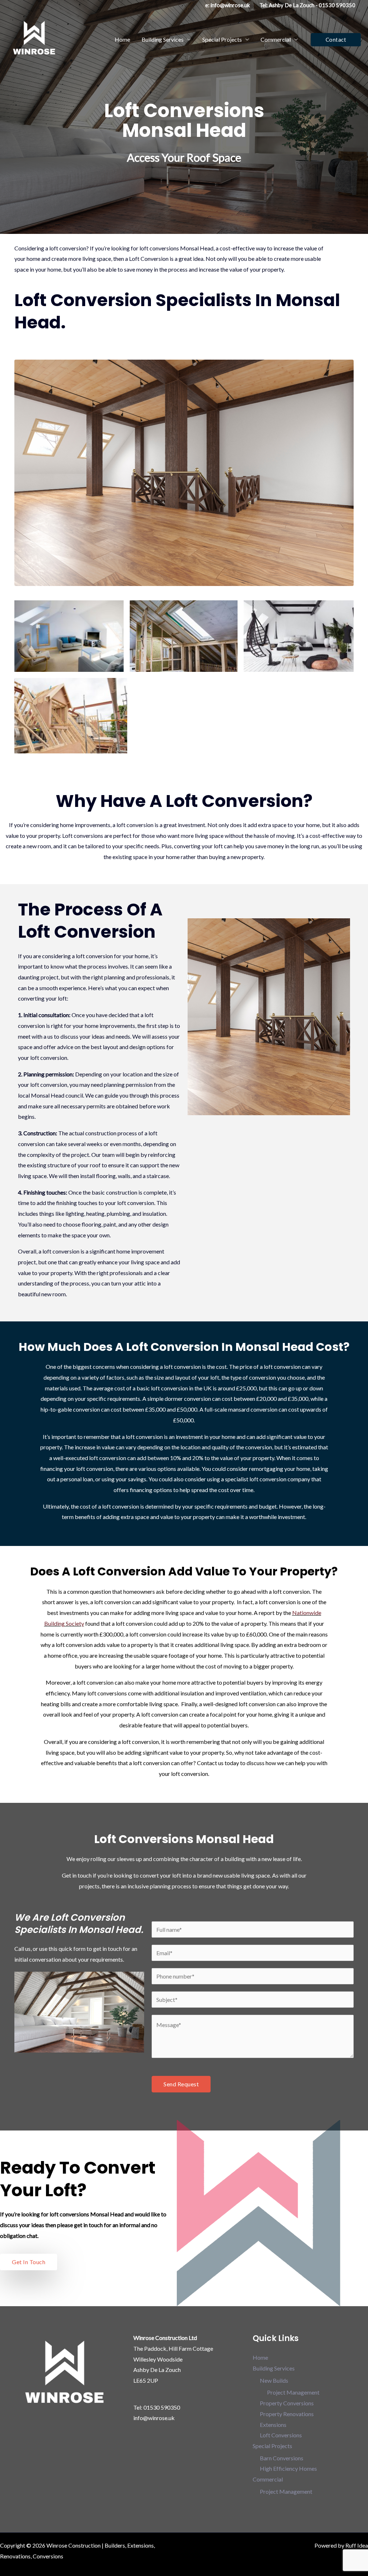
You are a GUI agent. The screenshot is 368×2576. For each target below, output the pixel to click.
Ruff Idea (357, 2545)
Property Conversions (287, 2403)
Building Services (163, 39)
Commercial (276, 39)
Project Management (293, 2392)
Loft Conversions (281, 2435)
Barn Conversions (282, 2458)
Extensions (273, 2425)
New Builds (274, 2380)
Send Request (181, 2084)
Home (122, 39)
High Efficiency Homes (288, 2468)
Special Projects (222, 39)
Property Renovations (287, 2414)
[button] (336, 40)
